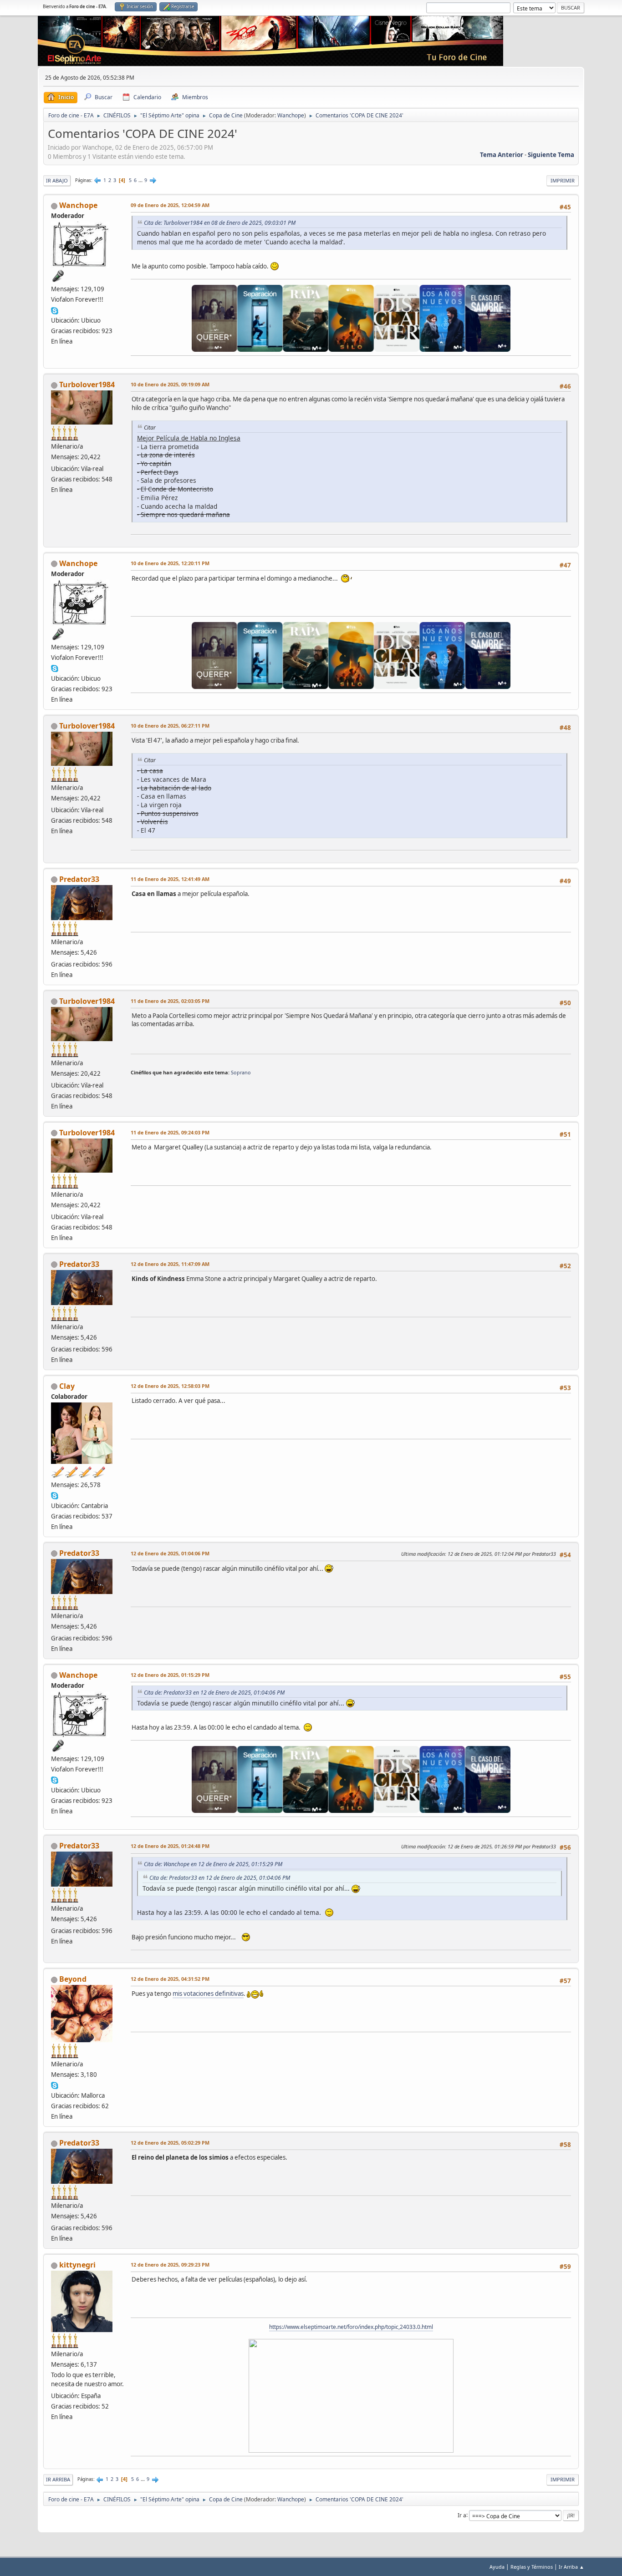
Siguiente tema (551, 155)
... (141, 180)
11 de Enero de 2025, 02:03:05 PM (170, 1001)
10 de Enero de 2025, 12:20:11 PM (170, 563)
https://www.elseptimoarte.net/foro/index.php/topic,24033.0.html (351, 2327)
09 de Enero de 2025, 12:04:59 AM (170, 205)
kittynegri (77, 2265)
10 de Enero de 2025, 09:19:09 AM (170, 384)
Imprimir (563, 180)
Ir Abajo (57, 180)
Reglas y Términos (532, 2567)
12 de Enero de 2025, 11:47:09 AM (170, 1264)
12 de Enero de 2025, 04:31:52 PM (170, 1979)
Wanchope (291, 115)
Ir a (462, 2515)
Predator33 (79, 879)
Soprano (241, 1072)
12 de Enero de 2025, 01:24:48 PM (170, 1846)
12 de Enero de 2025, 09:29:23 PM (170, 2265)
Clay (67, 1386)
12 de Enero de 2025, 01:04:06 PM (170, 1553)
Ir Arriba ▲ (571, 2567)
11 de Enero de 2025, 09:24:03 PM (170, 1132)
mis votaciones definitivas (208, 1994)
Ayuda (497, 2567)
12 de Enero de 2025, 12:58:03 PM (170, 1386)
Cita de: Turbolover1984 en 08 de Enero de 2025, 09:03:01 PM (220, 223)
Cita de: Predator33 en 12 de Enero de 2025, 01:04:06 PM (214, 1693)
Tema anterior (502, 155)
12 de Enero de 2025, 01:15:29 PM (170, 1675)
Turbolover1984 (87, 385)
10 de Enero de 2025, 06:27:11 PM (170, 726)
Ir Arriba (58, 2479)
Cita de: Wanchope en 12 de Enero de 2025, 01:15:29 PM (213, 1864)
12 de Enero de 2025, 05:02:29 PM (170, 2143)
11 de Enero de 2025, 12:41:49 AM (170, 879)
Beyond (73, 1979)
